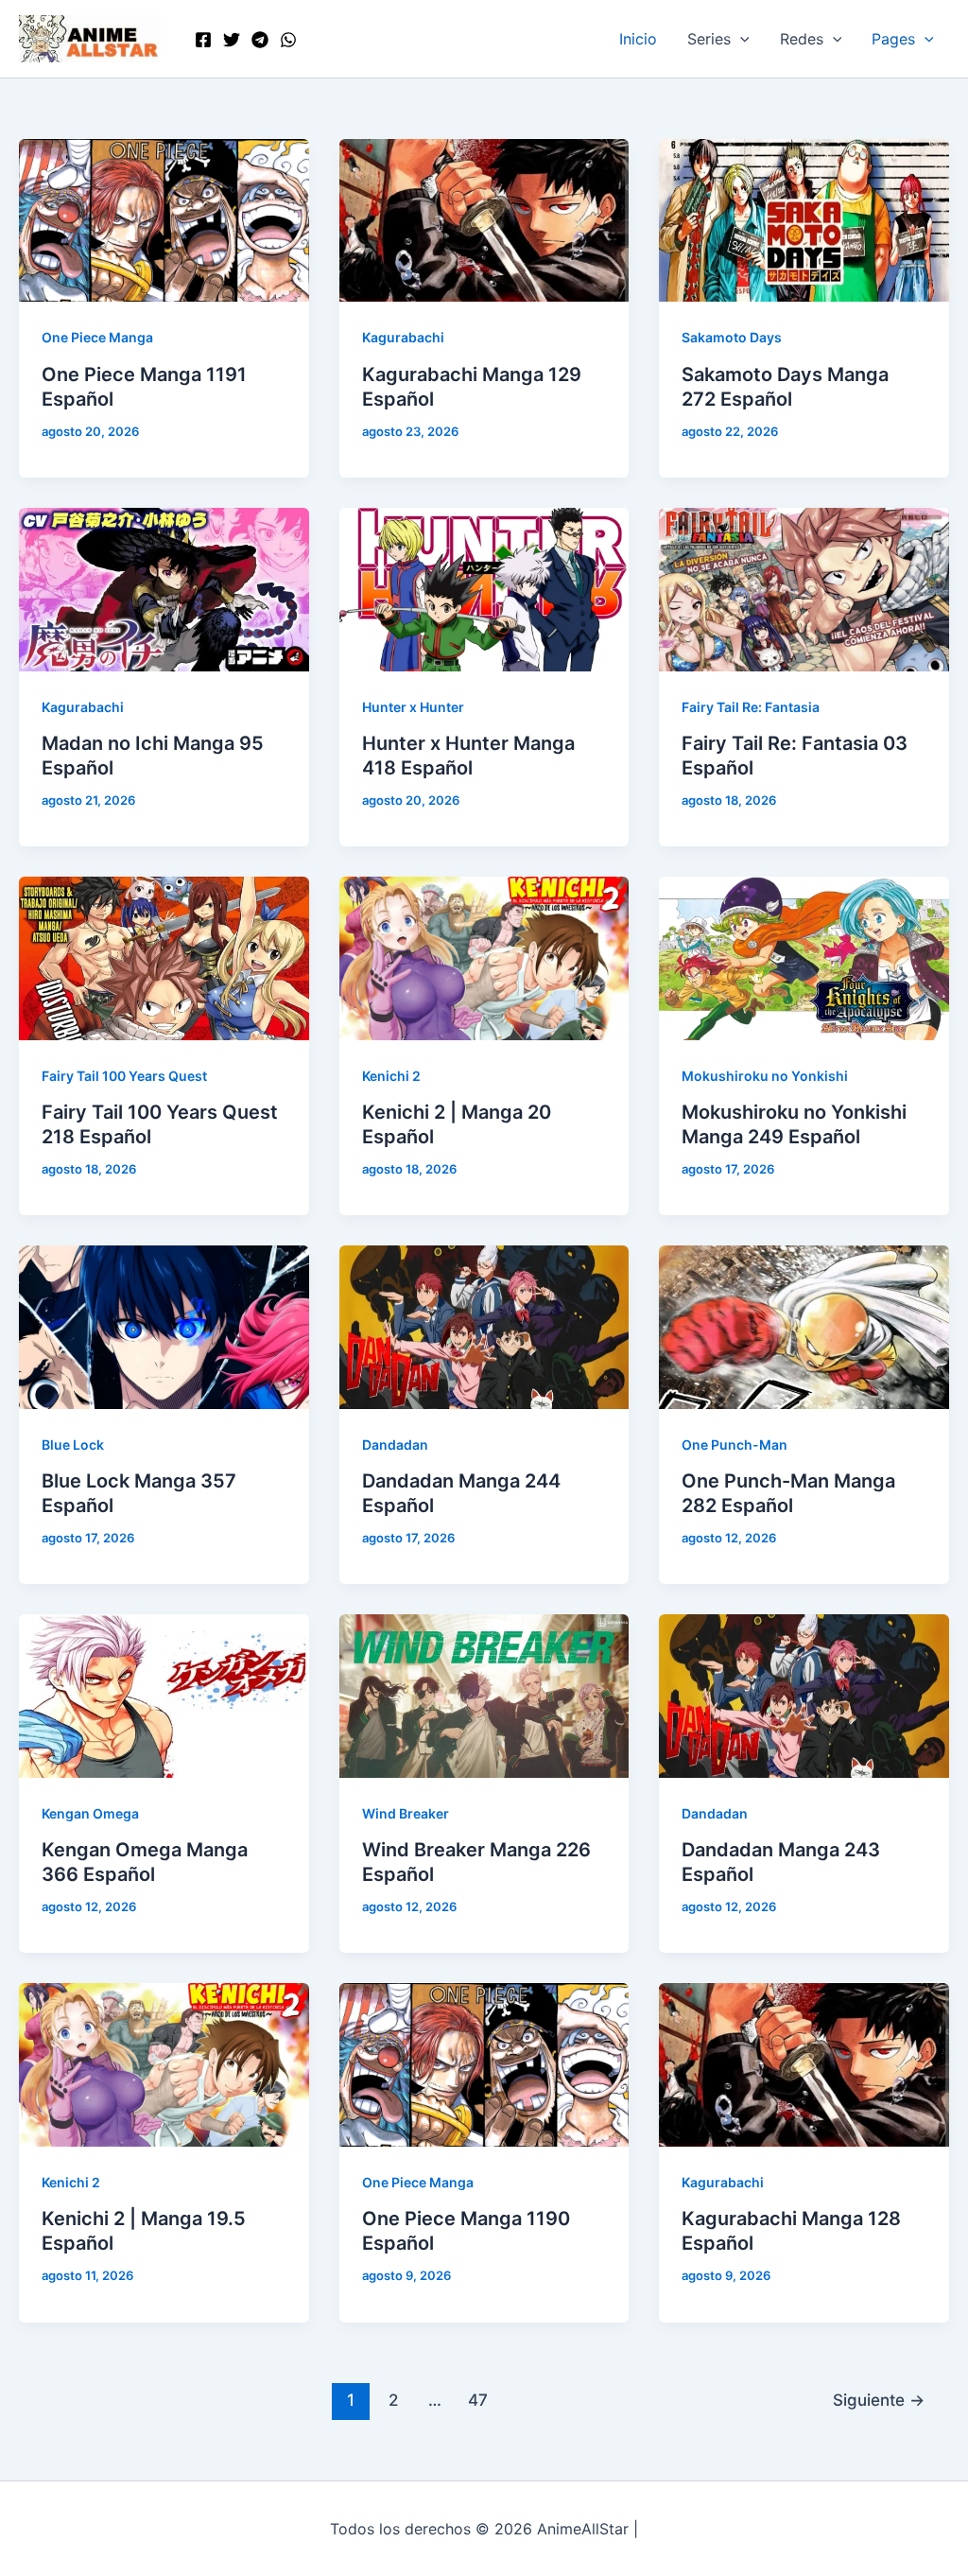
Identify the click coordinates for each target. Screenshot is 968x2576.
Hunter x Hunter (413, 707)
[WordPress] (288, 40)
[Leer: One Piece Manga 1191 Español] (164, 219)
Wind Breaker (406, 1813)
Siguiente (879, 2400)
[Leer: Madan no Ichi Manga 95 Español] (164, 588)
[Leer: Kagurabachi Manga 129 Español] (484, 219)
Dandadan (395, 1445)
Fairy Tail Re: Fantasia (751, 707)
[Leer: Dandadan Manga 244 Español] (484, 1326)
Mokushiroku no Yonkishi (765, 1076)
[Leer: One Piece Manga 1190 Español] (484, 2063)
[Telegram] (260, 40)
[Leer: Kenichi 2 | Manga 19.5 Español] (164, 2063)
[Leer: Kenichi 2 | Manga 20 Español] (484, 957)
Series (709, 39)
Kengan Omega (90, 1813)
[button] (740, 39)
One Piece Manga (97, 337)
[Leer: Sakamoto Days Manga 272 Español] (804, 219)
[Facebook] (203, 40)
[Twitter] (232, 40)
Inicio (638, 39)
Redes (802, 39)
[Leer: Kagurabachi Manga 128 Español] (804, 2063)
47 (478, 2400)
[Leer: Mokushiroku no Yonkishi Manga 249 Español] (804, 957)
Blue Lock (73, 1445)
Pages (893, 39)
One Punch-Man (735, 1445)
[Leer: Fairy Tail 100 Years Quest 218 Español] (164, 957)
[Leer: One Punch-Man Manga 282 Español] (804, 1326)
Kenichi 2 (391, 1076)
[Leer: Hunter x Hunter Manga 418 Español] (484, 588)
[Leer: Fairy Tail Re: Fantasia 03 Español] (804, 588)
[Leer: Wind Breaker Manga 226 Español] (484, 1695)
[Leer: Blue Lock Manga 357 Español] (164, 1326)
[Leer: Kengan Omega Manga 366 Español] (164, 1695)
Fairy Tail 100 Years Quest (124, 1076)
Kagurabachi (403, 337)
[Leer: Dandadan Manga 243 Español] (804, 1695)
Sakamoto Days (732, 337)
